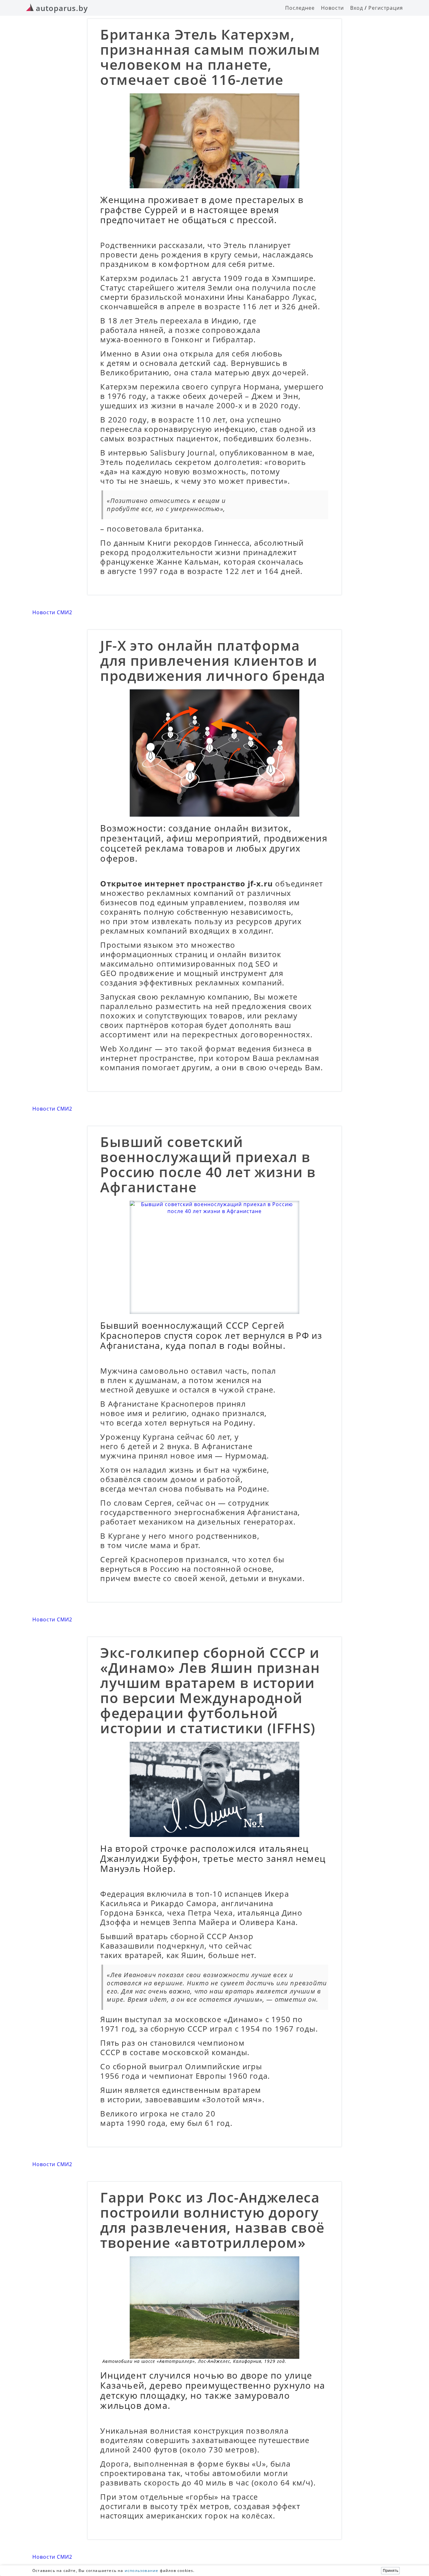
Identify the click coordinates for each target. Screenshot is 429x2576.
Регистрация (386, 8)
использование (142, 2570)
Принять (391, 2571)
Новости (332, 8)
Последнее (300, 8)
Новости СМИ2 (52, 612)
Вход (357, 8)
